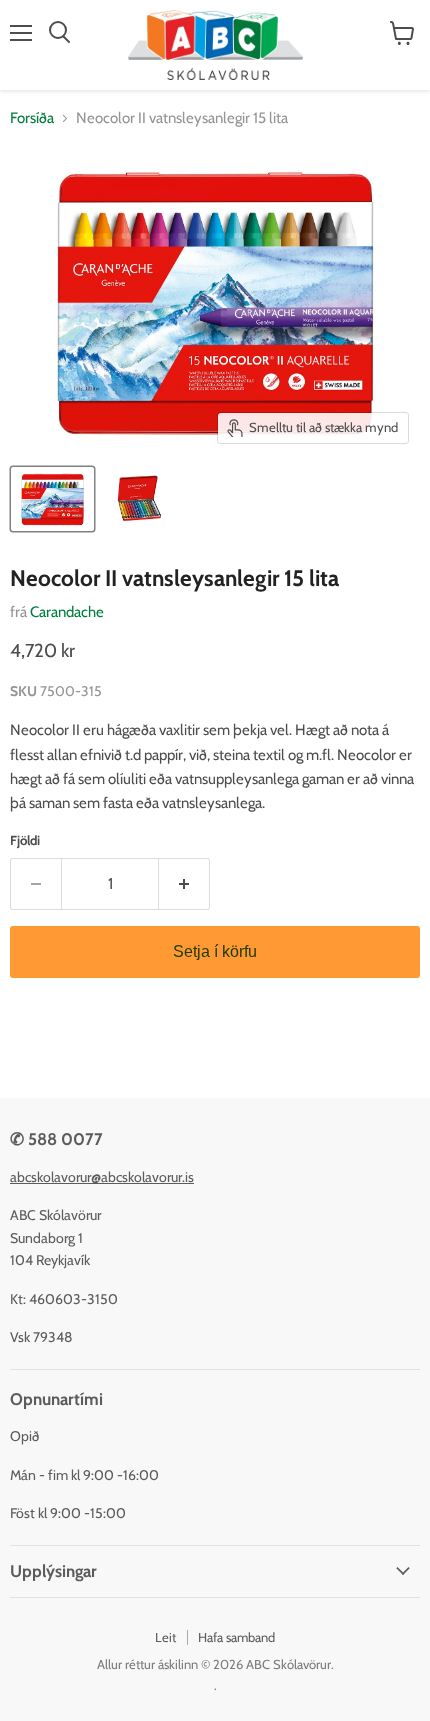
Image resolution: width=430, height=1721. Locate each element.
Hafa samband (236, 1637)
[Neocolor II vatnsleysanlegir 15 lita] (52, 499)
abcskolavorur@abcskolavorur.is (102, 1177)
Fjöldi (25, 840)
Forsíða (32, 118)
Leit (165, 1637)
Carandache (67, 612)
